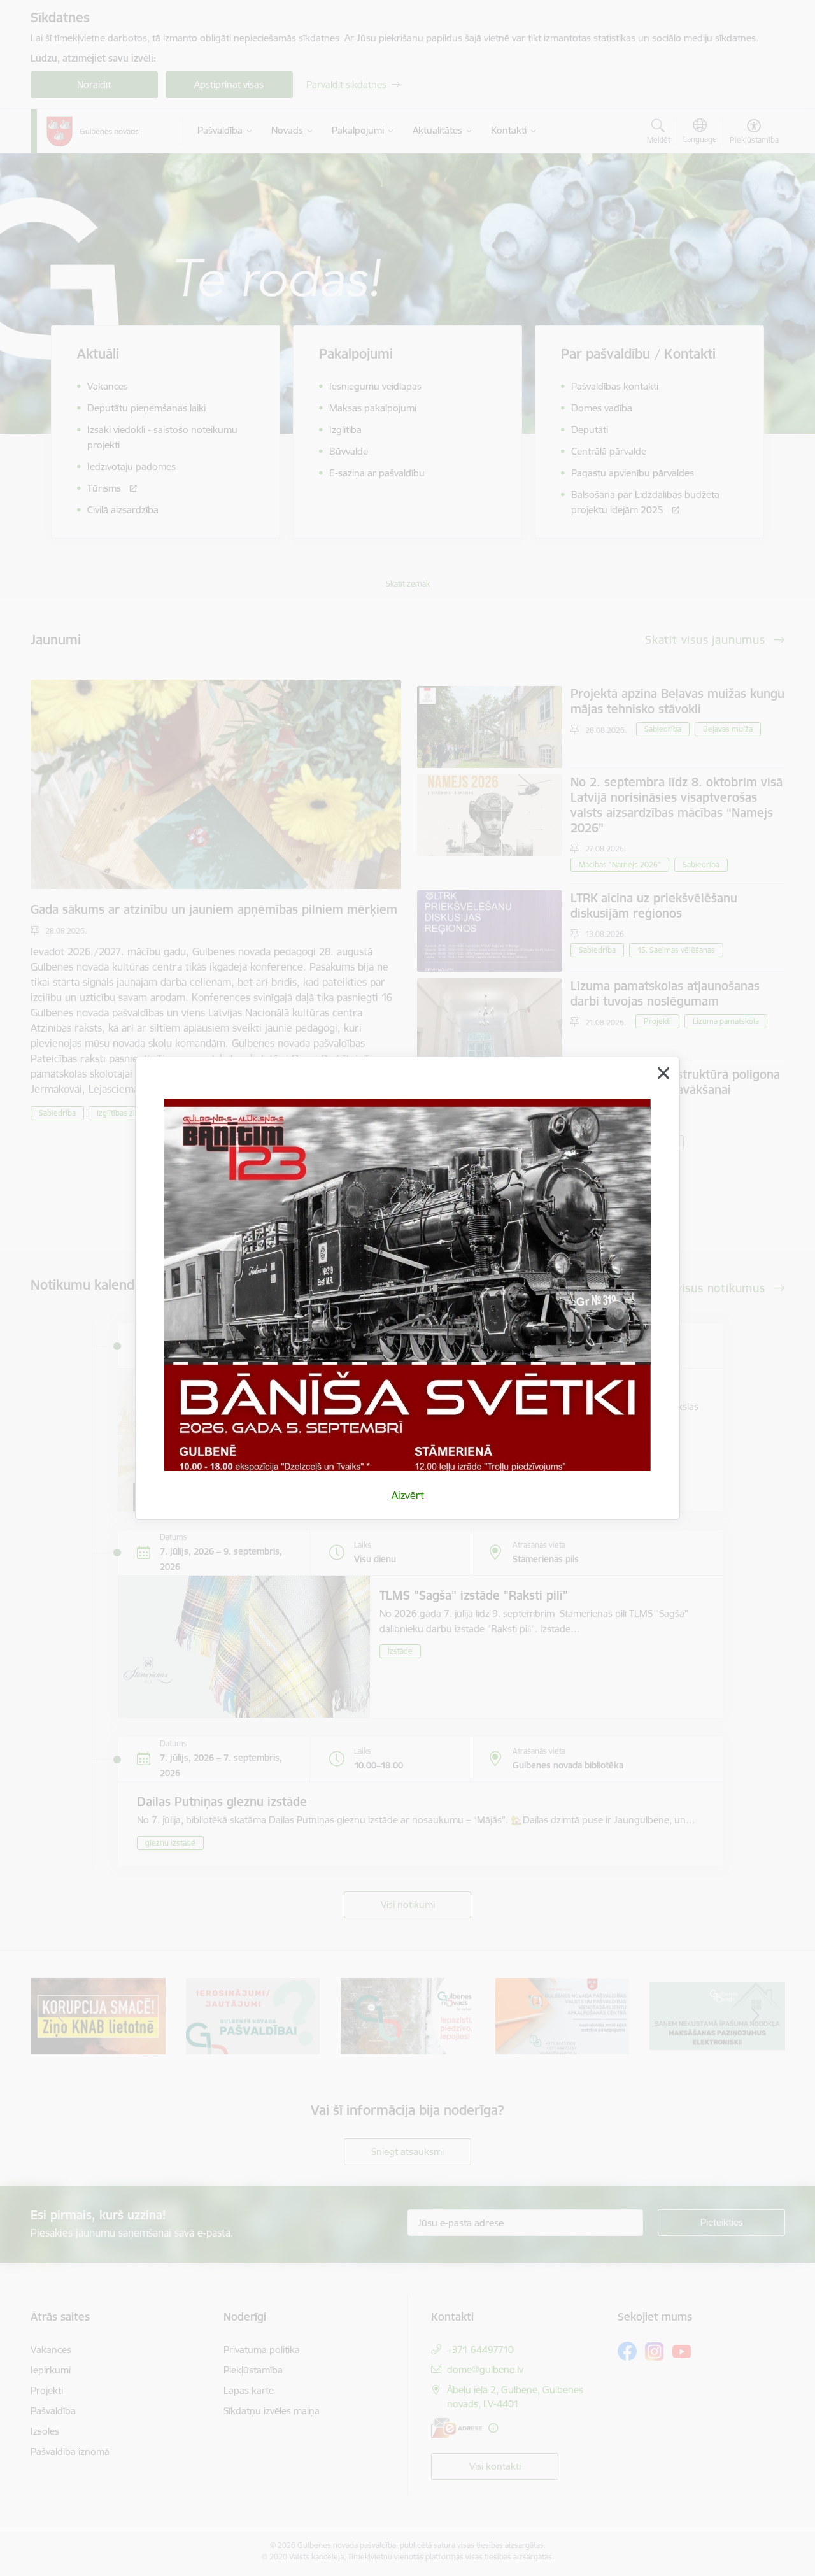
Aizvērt (408, 1495)
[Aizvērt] (663, 1073)
